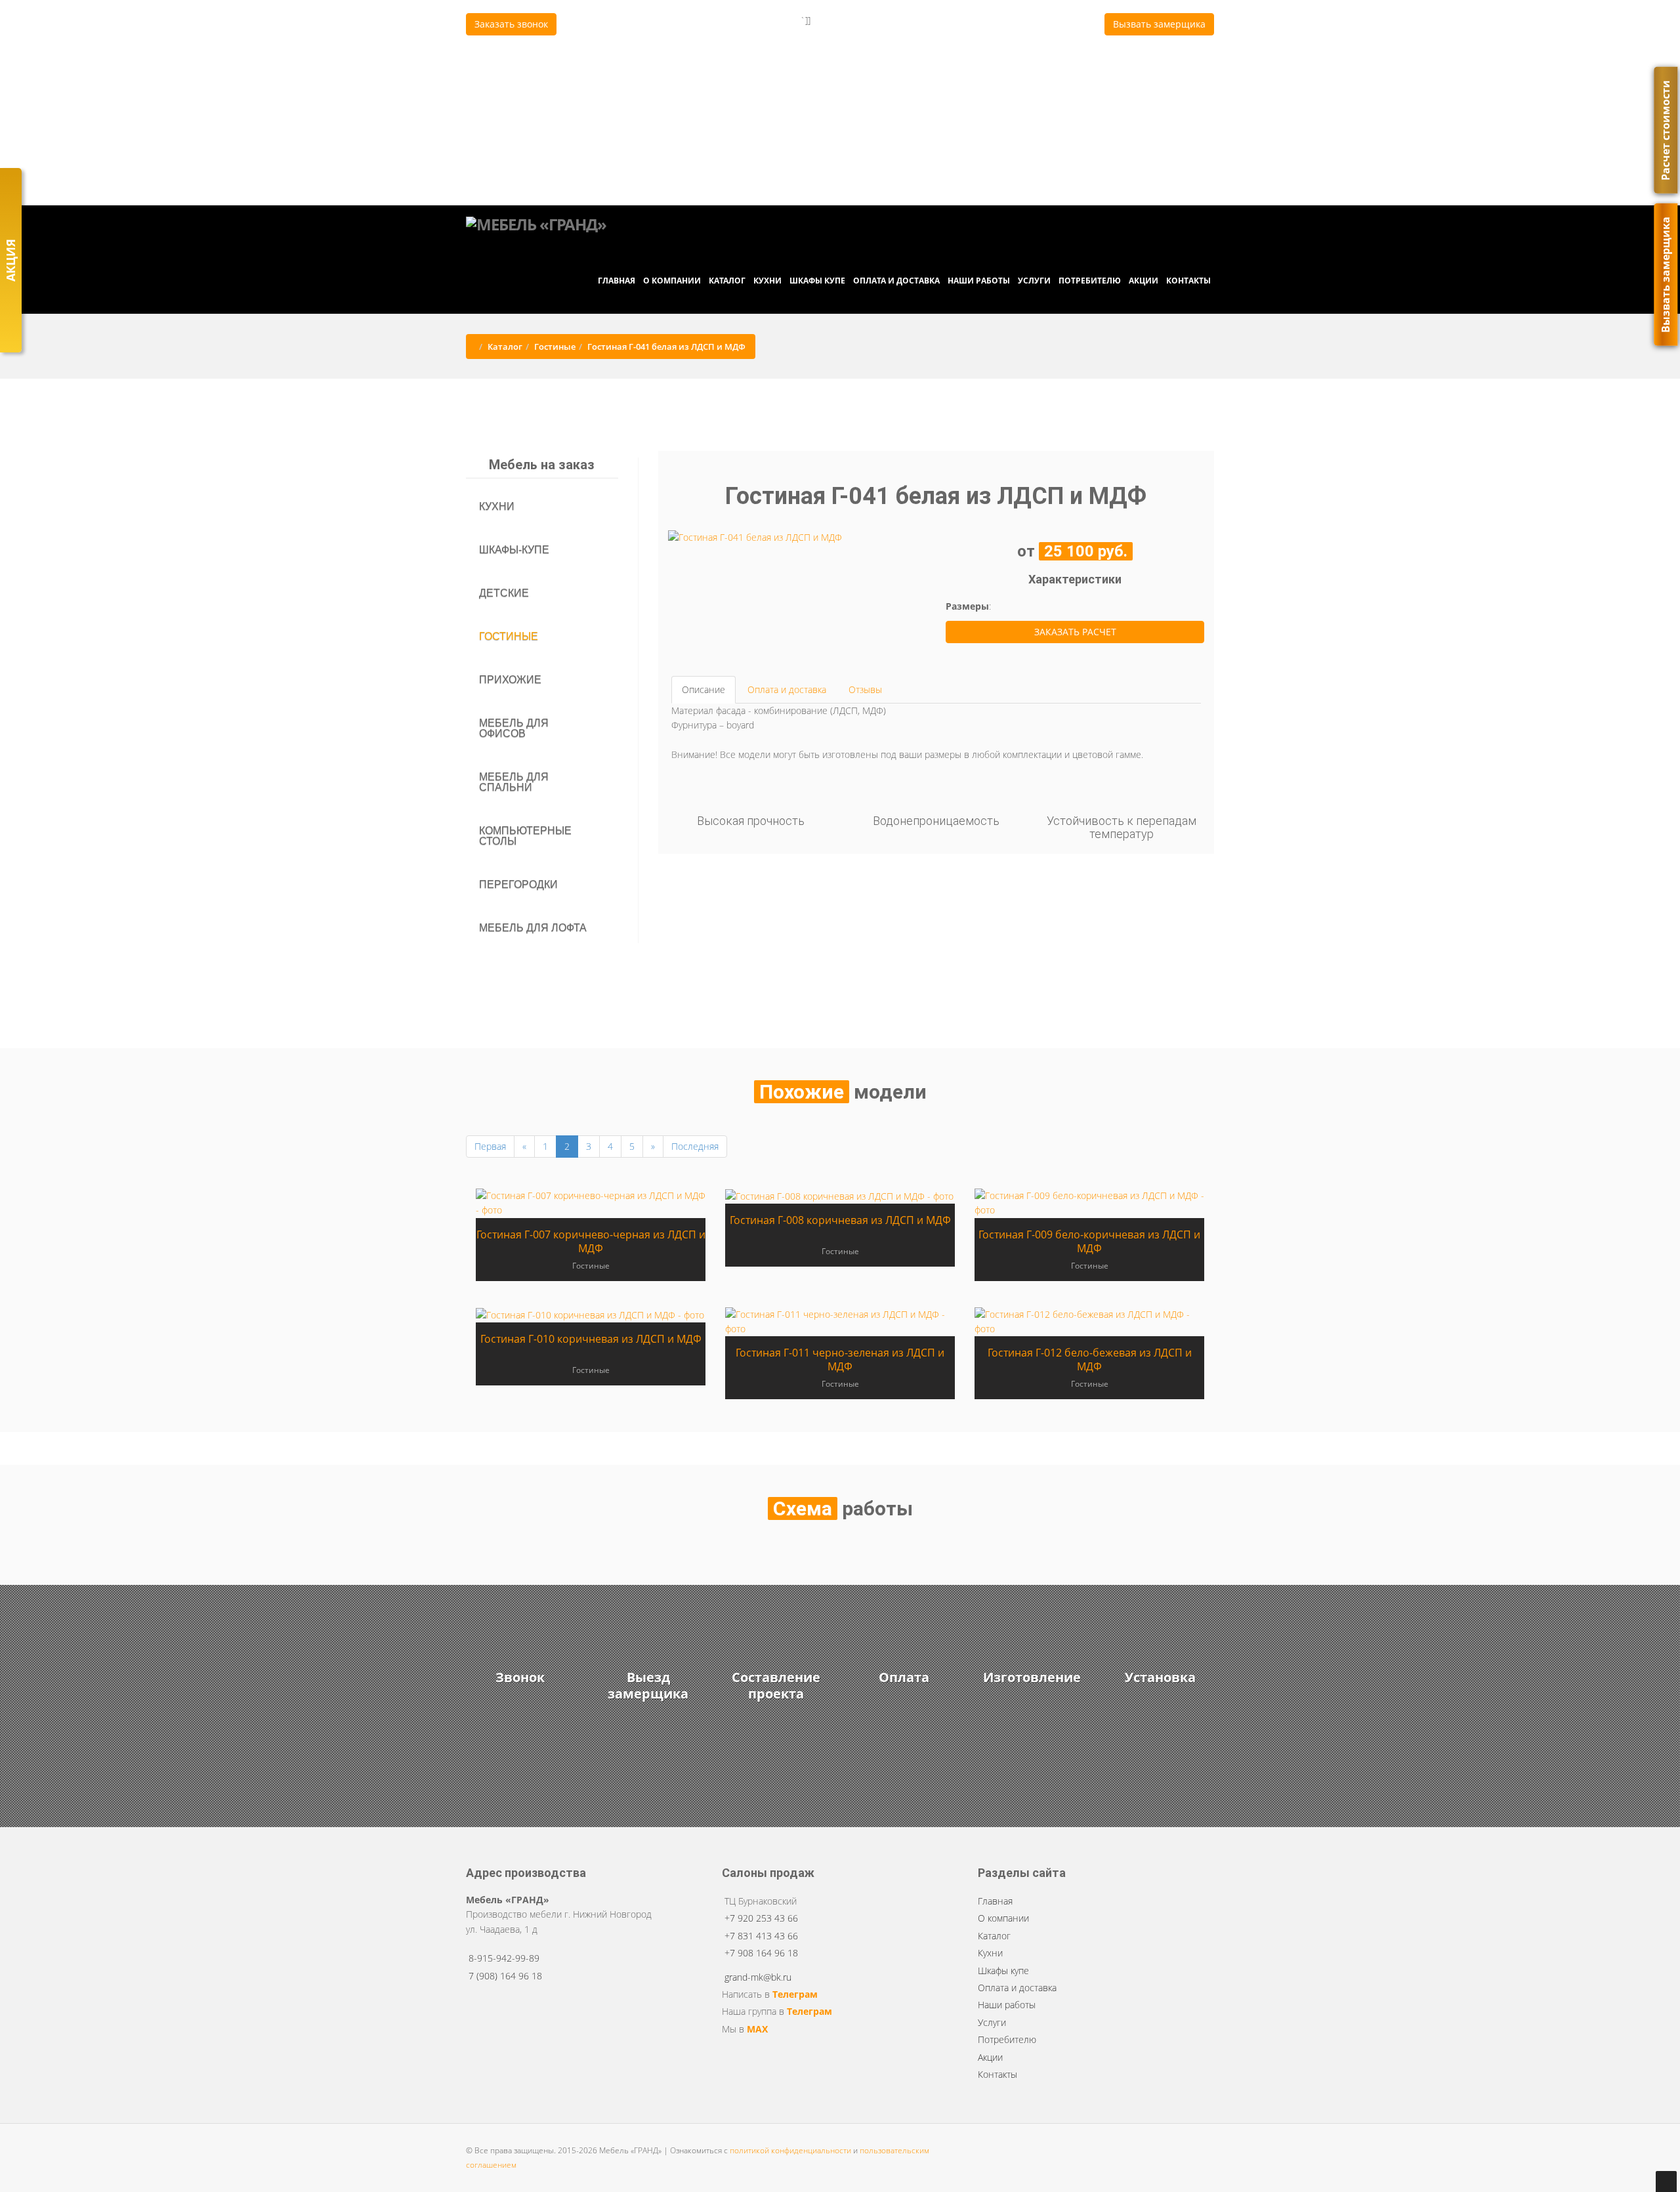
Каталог (727, 281)
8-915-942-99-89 (504, 1958)
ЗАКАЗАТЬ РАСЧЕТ (1075, 632)
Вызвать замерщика (1159, 24)
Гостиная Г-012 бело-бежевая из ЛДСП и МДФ (1090, 1359)
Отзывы (865, 689)
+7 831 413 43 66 (726, 66)
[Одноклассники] (900, 175)
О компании (672, 281)
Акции (1144, 281)
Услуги (1034, 281)
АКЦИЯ (10, 260)
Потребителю (1090, 281)
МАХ (757, 2029)
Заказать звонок (511, 24)
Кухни (767, 281)
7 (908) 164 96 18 (843, 175)
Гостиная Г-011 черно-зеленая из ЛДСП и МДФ (840, 1359)
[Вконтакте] (894, 175)
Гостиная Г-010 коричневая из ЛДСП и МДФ (591, 1339)
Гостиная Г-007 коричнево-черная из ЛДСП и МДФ (591, 1241)
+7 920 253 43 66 (726, 45)
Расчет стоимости (1666, 130)
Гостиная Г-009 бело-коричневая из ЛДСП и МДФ (1089, 1241)
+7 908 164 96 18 (726, 87)
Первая (490, 1146)
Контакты (1188, 281)
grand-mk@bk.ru (851, 154)
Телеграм (795, 1994)
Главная (617, 281)
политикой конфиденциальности (790, 2150)
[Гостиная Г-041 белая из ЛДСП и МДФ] (755, 537)
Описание (703, 689)
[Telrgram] (888, 175)
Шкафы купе (817, 281)
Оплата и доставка (896, 281)
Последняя (695, 1146)
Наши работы (979, 281)
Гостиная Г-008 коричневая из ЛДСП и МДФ (840, 1220)
